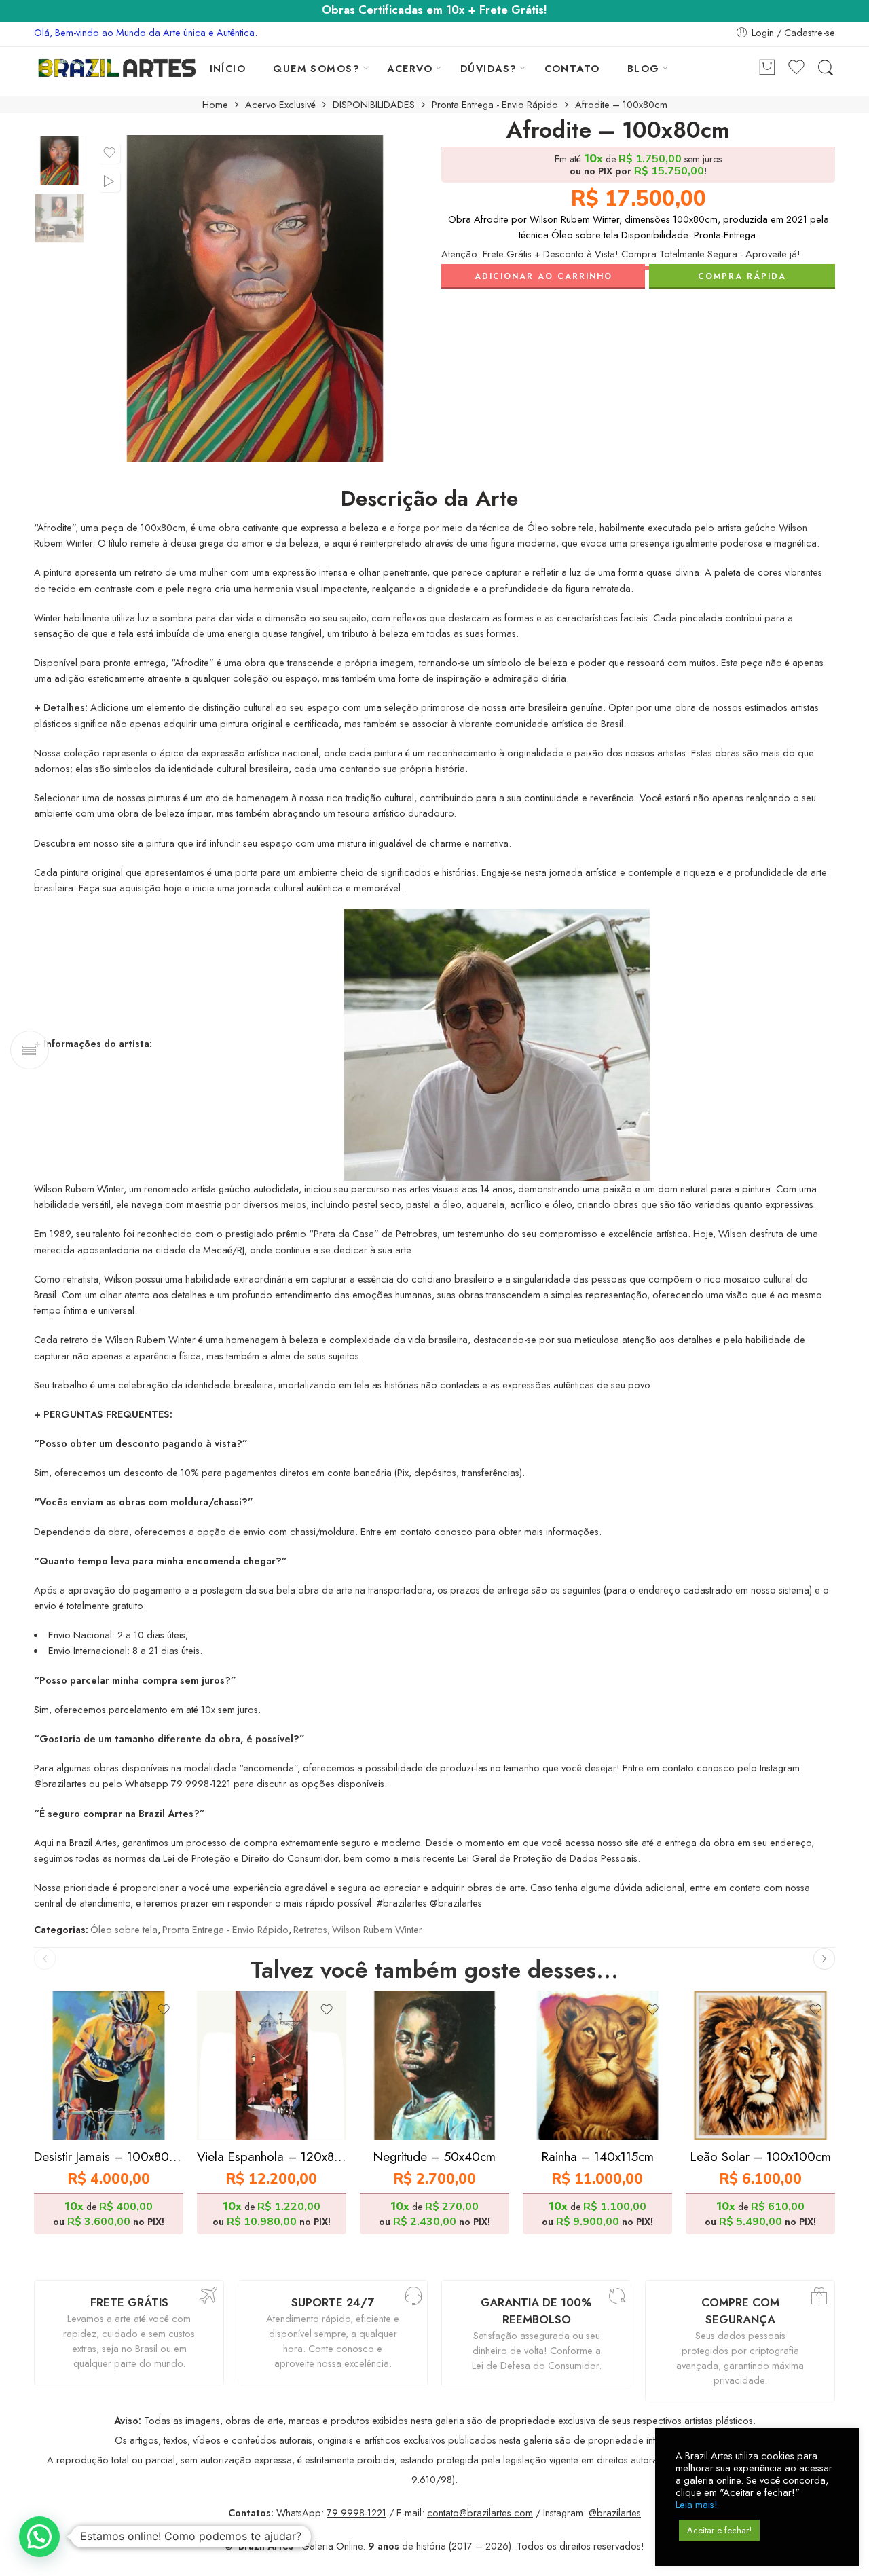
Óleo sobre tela (124, 1929)
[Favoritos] (109, 153)
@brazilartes (615, 2513)
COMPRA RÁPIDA (742, 276)
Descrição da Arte (429, 499)
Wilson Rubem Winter (377, 1929)
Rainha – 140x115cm (598, 2157)
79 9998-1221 (356, 2513)
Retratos (310, 1929)
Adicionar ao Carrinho (543, 276)
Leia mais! (697, 2505)
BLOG (644, 68)
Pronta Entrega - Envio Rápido (495, 105)
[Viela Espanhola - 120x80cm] (272, 2065)
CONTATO (572, 68)
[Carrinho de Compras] (767, 68)
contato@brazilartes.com (480, 2513)
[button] (39, 2537)
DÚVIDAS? (489, 68)
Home (215, 105)
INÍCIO (228, 68)
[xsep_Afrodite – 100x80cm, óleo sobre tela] (59, 161)
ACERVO (410, 68)
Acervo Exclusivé (280, 105)
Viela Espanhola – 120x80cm (272, 2157)
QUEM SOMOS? (316, 68)
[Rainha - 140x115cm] (597, 2065)
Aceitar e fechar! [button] (719, 2530)
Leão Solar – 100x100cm (761, 2157)
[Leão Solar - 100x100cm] (760, 2065)
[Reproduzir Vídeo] (109, 181)
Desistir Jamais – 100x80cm (109, 2157)
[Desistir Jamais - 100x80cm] (109, 2065)
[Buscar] (826, 68)
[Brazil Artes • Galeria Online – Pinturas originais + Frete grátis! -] (117, 68)
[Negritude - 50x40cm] (434, 2065)
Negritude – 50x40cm (434, 2157)
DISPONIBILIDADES (374, 105)
